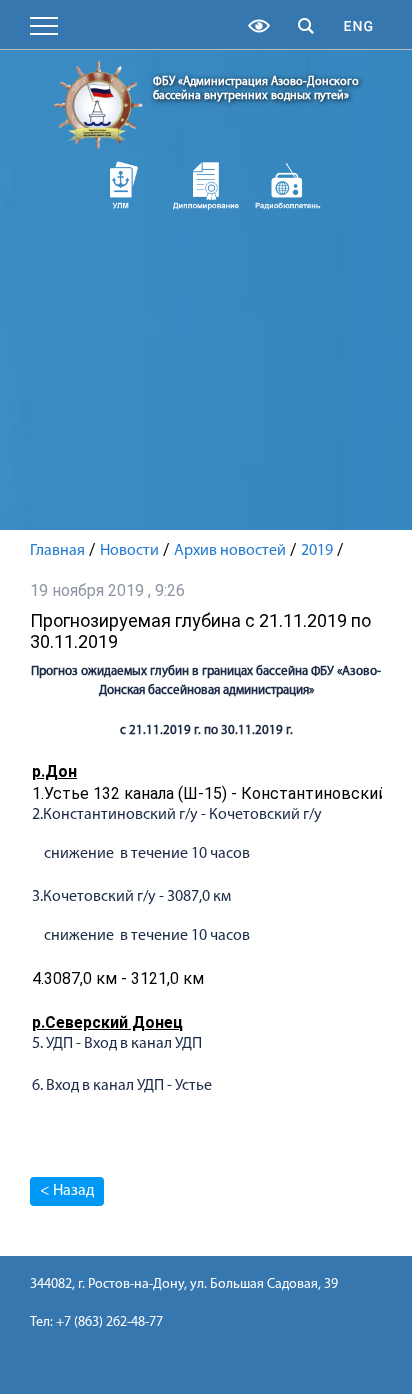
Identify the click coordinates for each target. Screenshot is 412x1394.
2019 (317, 551)
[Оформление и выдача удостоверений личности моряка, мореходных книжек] (124, 185)
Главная (57, 551)
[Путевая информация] (288, 185)
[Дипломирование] (206, 185)
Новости (129, 551)
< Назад (67, 1191)
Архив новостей (230, 551)
